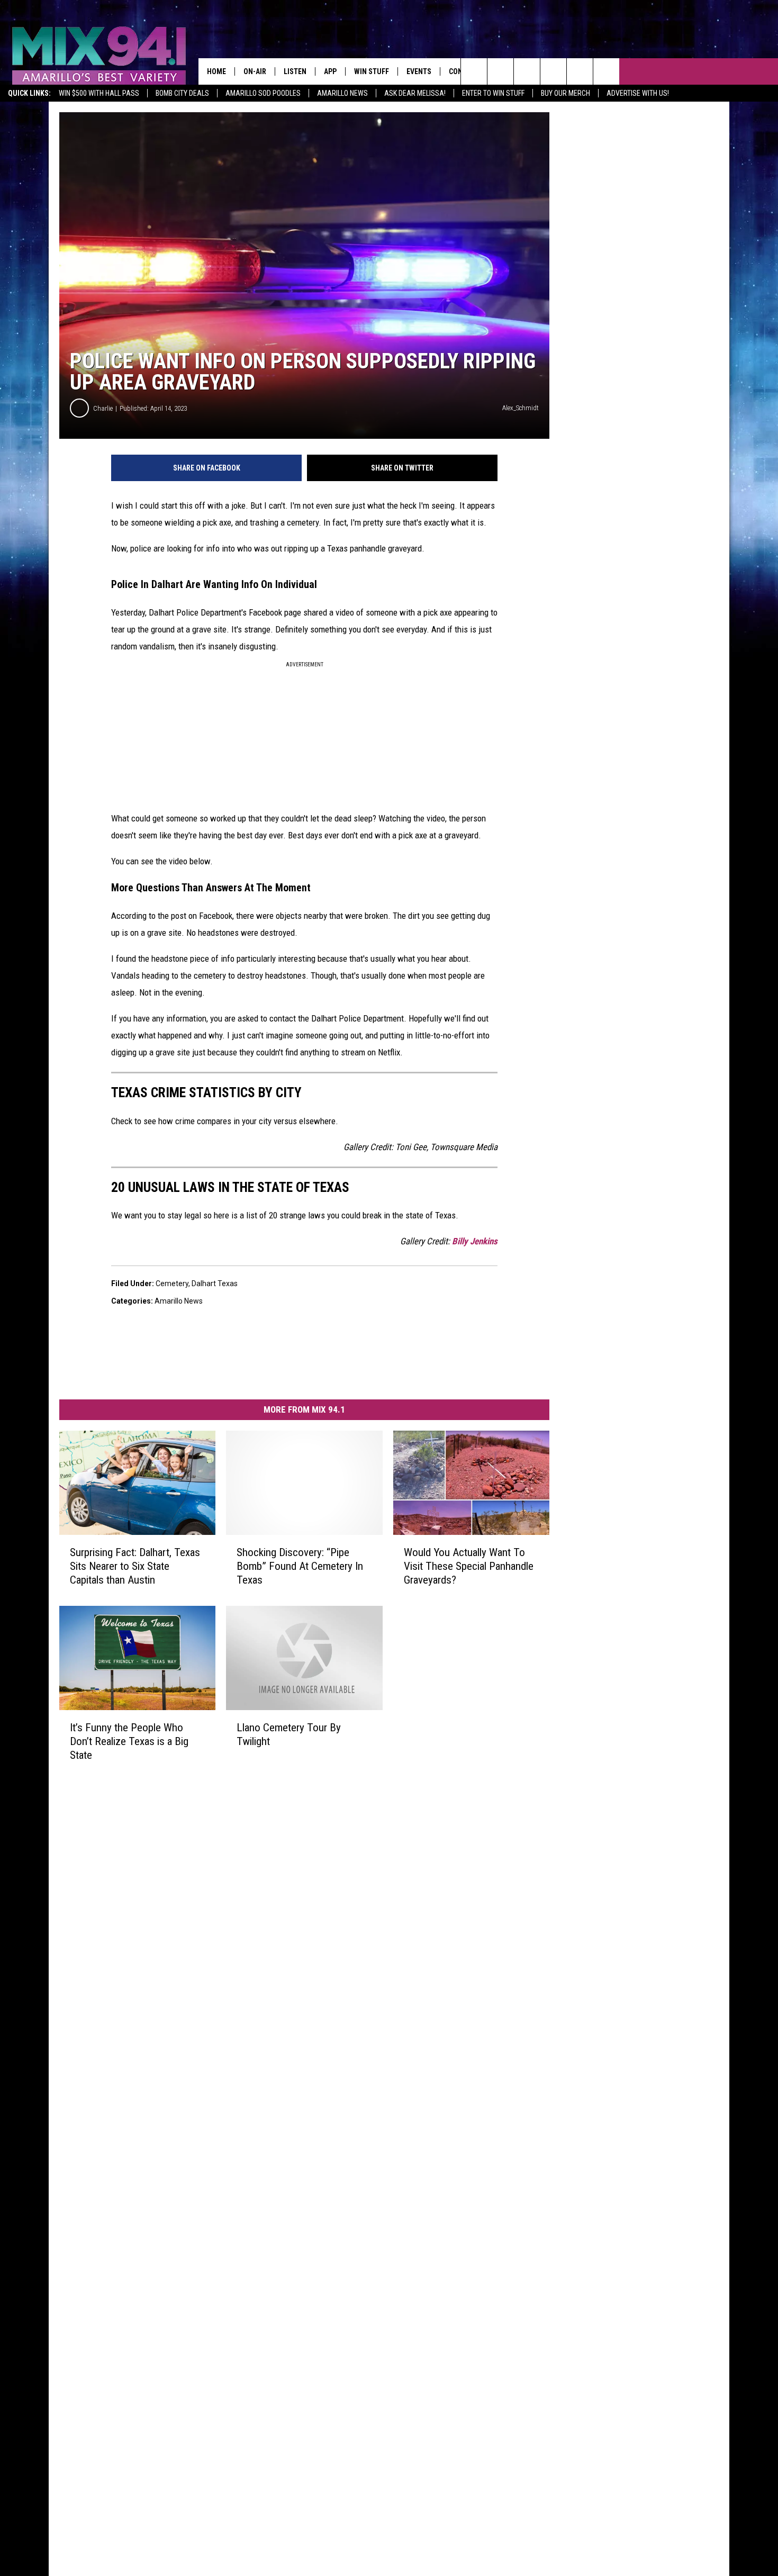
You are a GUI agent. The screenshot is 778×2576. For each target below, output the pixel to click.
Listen (295, 71)
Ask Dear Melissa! (415, 93)
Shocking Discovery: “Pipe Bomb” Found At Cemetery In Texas (300, 1566)
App (330, 71)
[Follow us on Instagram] (553, 71)
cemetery (172, 1284)
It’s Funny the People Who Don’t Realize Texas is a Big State (129, 1741)
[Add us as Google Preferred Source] (500, 71)
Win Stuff (372, 71)
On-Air (255, 71)
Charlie (103, 408)
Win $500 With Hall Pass (99, 93)
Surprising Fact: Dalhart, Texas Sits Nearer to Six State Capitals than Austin (135, 1566)
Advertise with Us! (638, 93)
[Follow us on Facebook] (527, 71)
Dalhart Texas (215, 1284)
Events (419, 71)
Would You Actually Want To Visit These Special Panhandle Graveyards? (469, 1566)
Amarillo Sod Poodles (263, 93)
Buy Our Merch (566, 93)
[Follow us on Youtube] (580, 71)
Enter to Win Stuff (493, 93)
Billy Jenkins (475, 1241)
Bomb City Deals (182, 93)
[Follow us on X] (606, 71)
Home (216, 71)
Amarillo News (342, 93)
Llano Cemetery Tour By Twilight (289, 1734)
